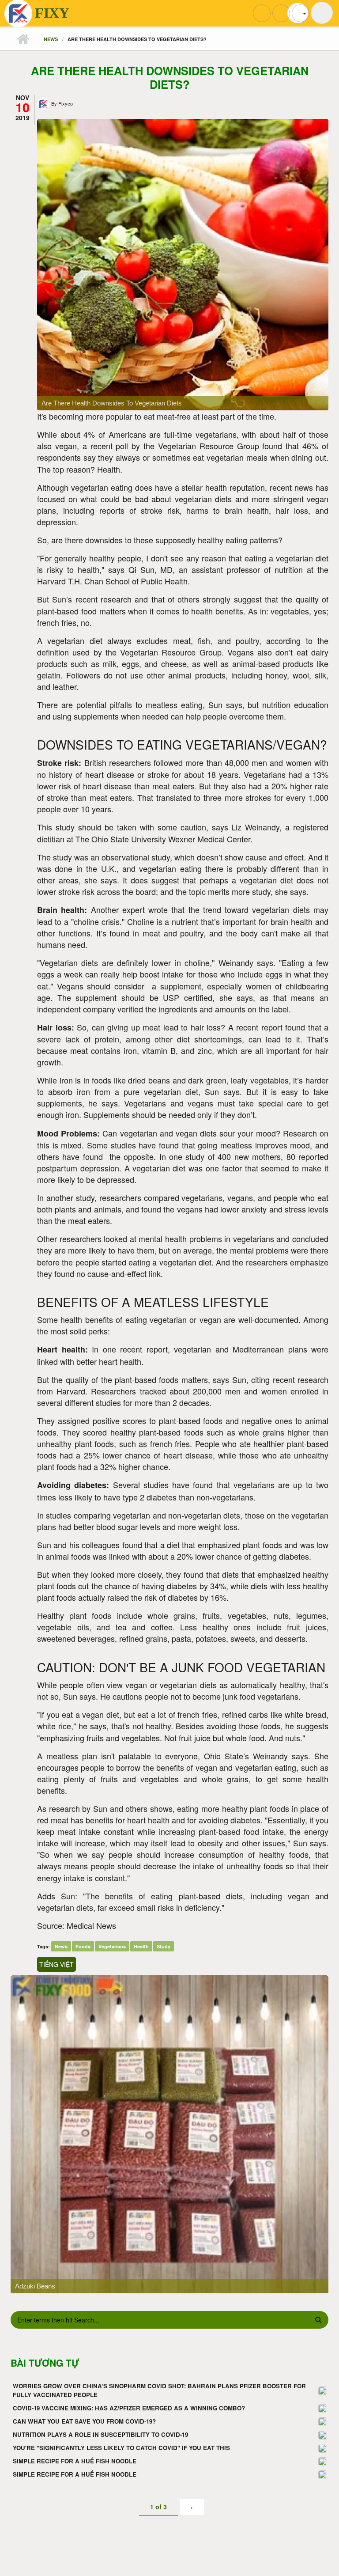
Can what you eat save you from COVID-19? (84, 2421)
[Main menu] (322, 13)
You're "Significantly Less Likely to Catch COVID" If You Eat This (121, 2448)
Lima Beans (32, 2286)
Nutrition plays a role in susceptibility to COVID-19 (100, 2434)
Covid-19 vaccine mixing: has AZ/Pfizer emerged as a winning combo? (129, 2408)
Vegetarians (112, 1946)
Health (141, 1946)
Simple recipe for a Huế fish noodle (75, 2461)
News (51, 39)
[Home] (18, 14)
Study (164, 1946)
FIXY (52, 13)
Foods (83, 1946)
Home (23, 39)
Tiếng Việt (56, 1964)
